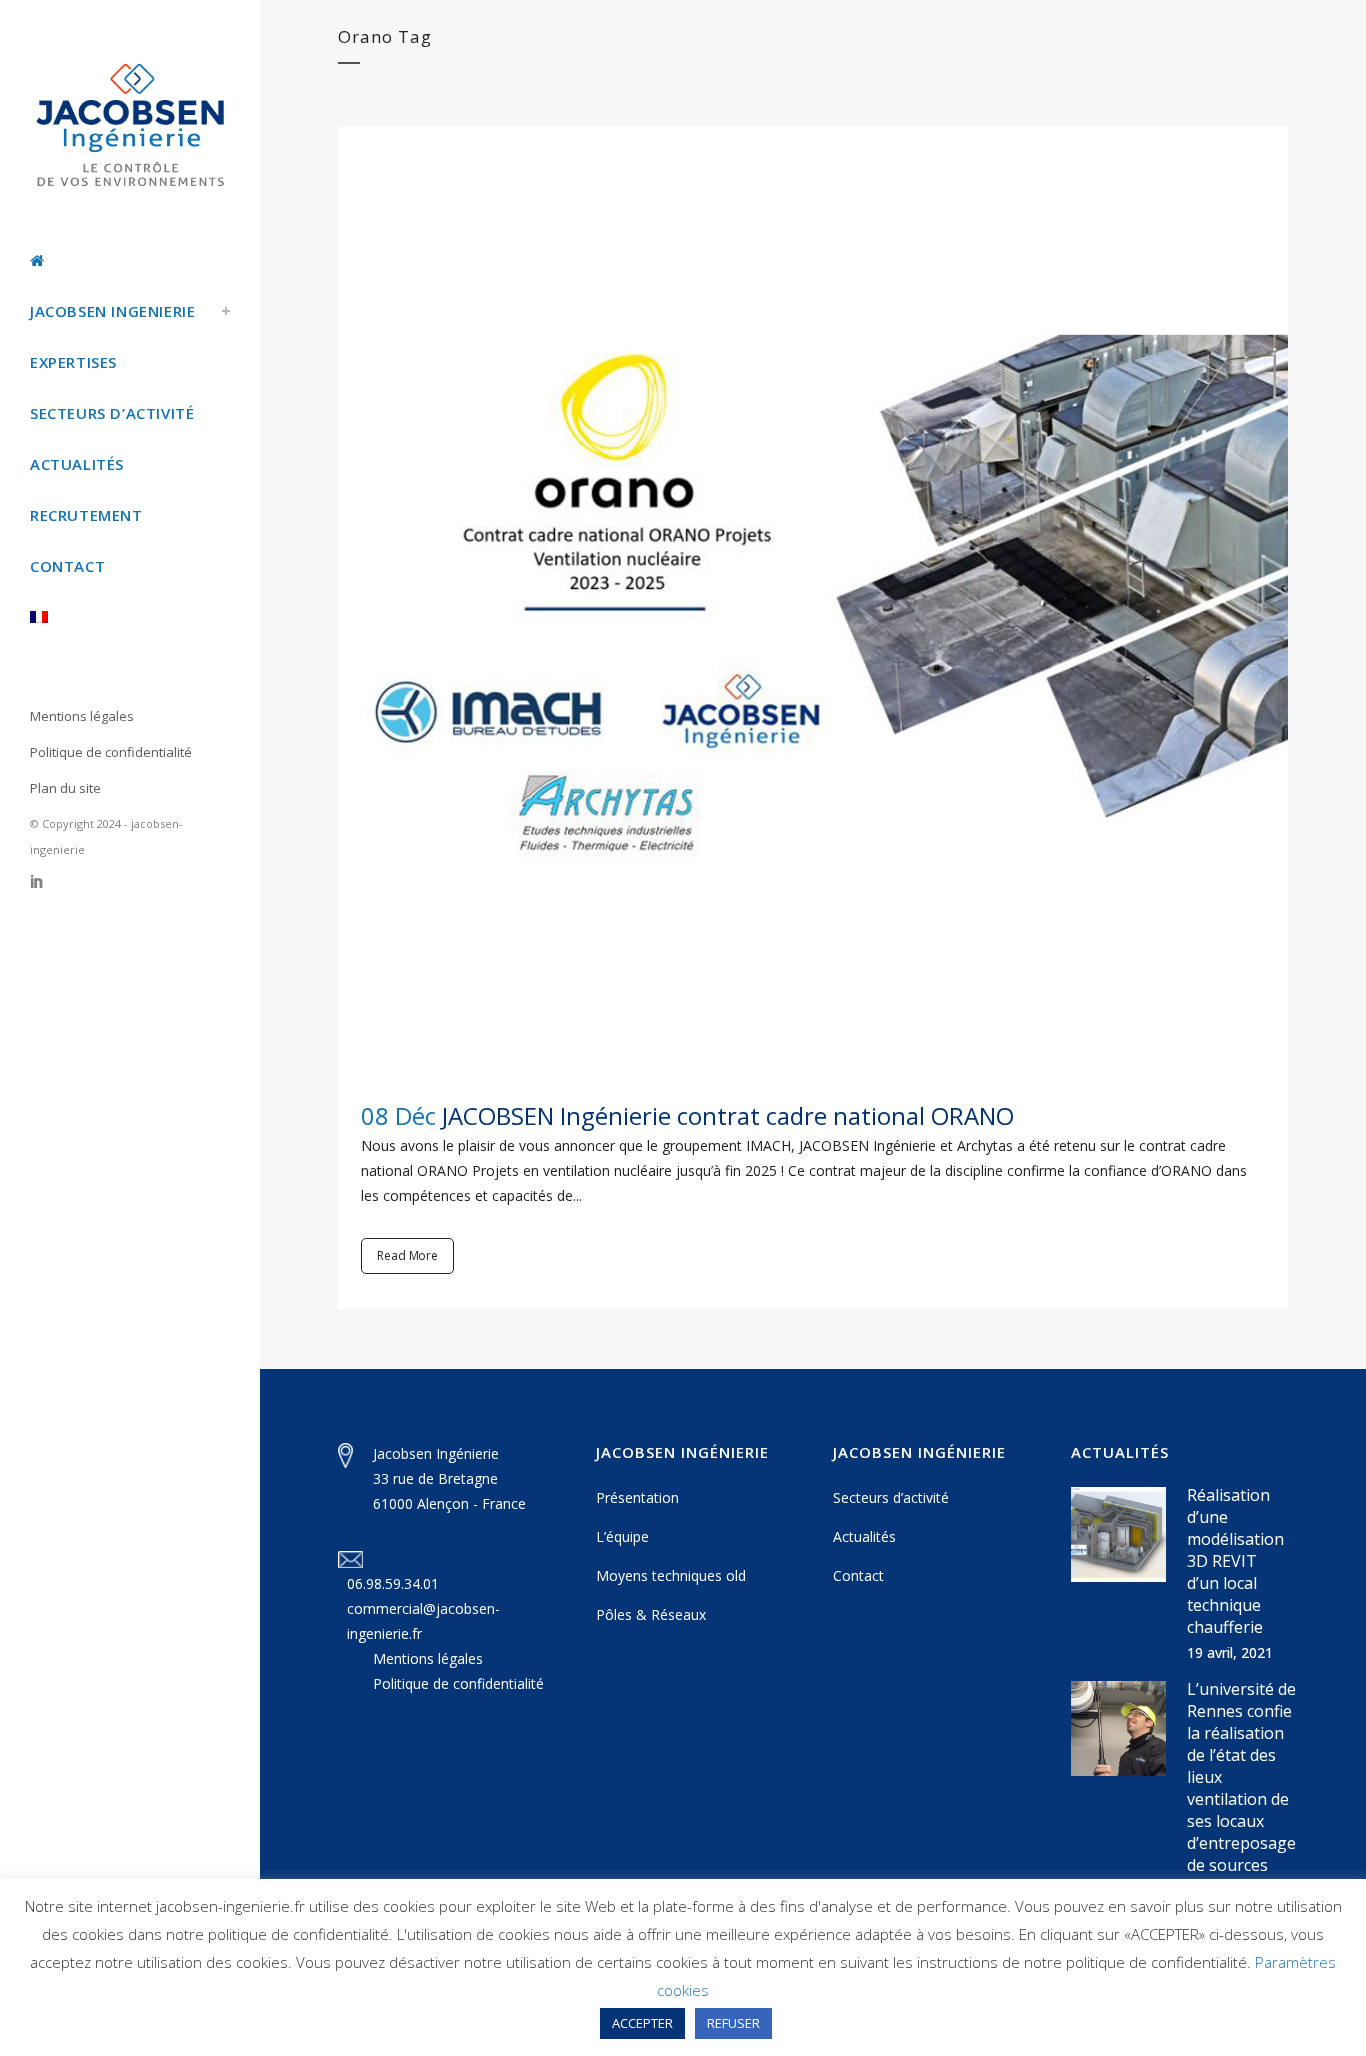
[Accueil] (130, 260)
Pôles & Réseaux (651, 1614)
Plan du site (65, 788)
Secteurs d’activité (891, 1497)
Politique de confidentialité (111, 752)
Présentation (637, 1497)
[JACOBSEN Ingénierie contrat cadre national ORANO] (813, 601)
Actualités (864, 1536)
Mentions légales (82, 716)
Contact (858, 1575)
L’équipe (622, 1536)
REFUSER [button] (733, 2023)
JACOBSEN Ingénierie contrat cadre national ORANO (728, 1115)
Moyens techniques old (671, 1575)
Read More (407, 1255)
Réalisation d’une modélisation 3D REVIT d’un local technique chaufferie (1235, 1561)
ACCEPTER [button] (642, 2023)
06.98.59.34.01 (393, 1583)
